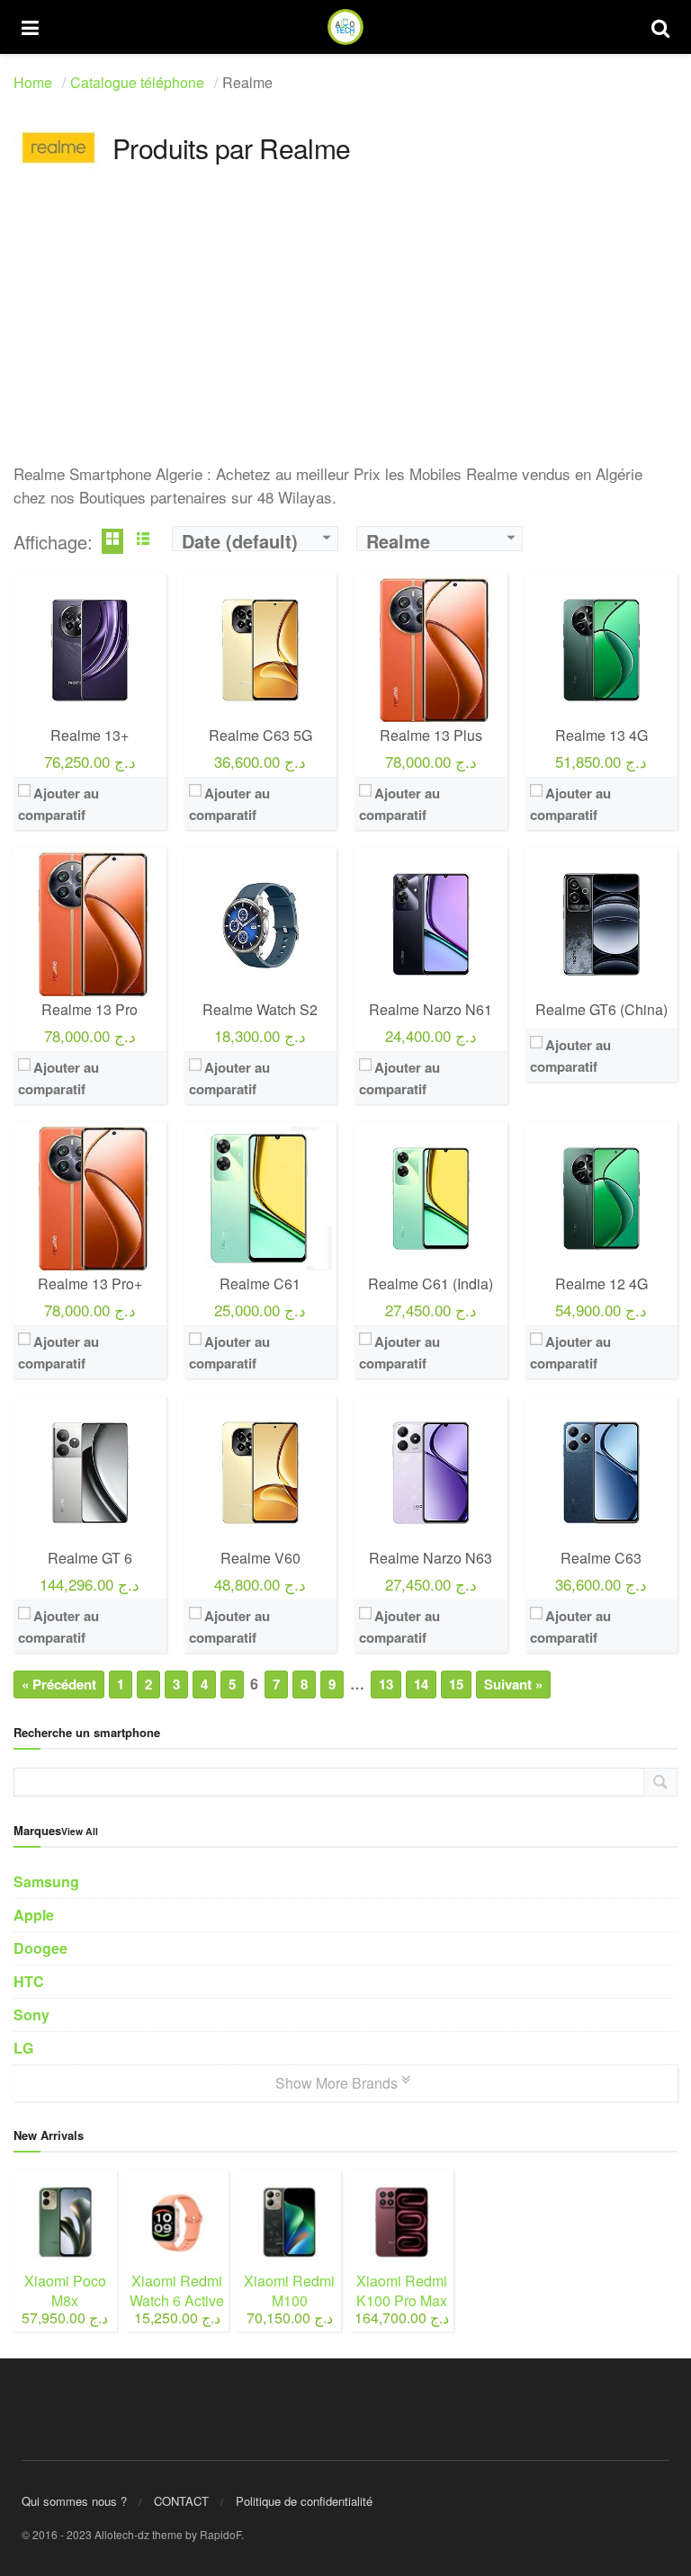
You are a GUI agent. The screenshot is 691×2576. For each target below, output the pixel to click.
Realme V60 (260, 1558)
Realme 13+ (90, 735)
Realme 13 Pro (90, 1009)
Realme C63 (601, 1558)
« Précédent (59, 1684)
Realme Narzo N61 (431, 1009)
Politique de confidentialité (304, 2501)
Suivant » (513, 1684)
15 (456, 1684)
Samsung (46, 1881)
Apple (34, 1915)
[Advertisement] (345, 336)
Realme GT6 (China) (601, 1009)
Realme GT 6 (90, 1558)
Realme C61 (260, 1284)
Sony (31, 2014)
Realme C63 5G (260, 735)
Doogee (40, 1948)
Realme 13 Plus (431, 735)
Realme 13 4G (601, 735)
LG (23, 2048)
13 (386, 1684)
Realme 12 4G (601, 1284)
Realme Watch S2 (260, 1009)
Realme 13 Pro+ (90, 1284)
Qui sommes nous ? (74, 2501)
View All (80, 1831)
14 (421, 1684)
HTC (29, 1981)
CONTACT (181, 2501)
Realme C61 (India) (431, 1284)
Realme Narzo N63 (431, 1558)
